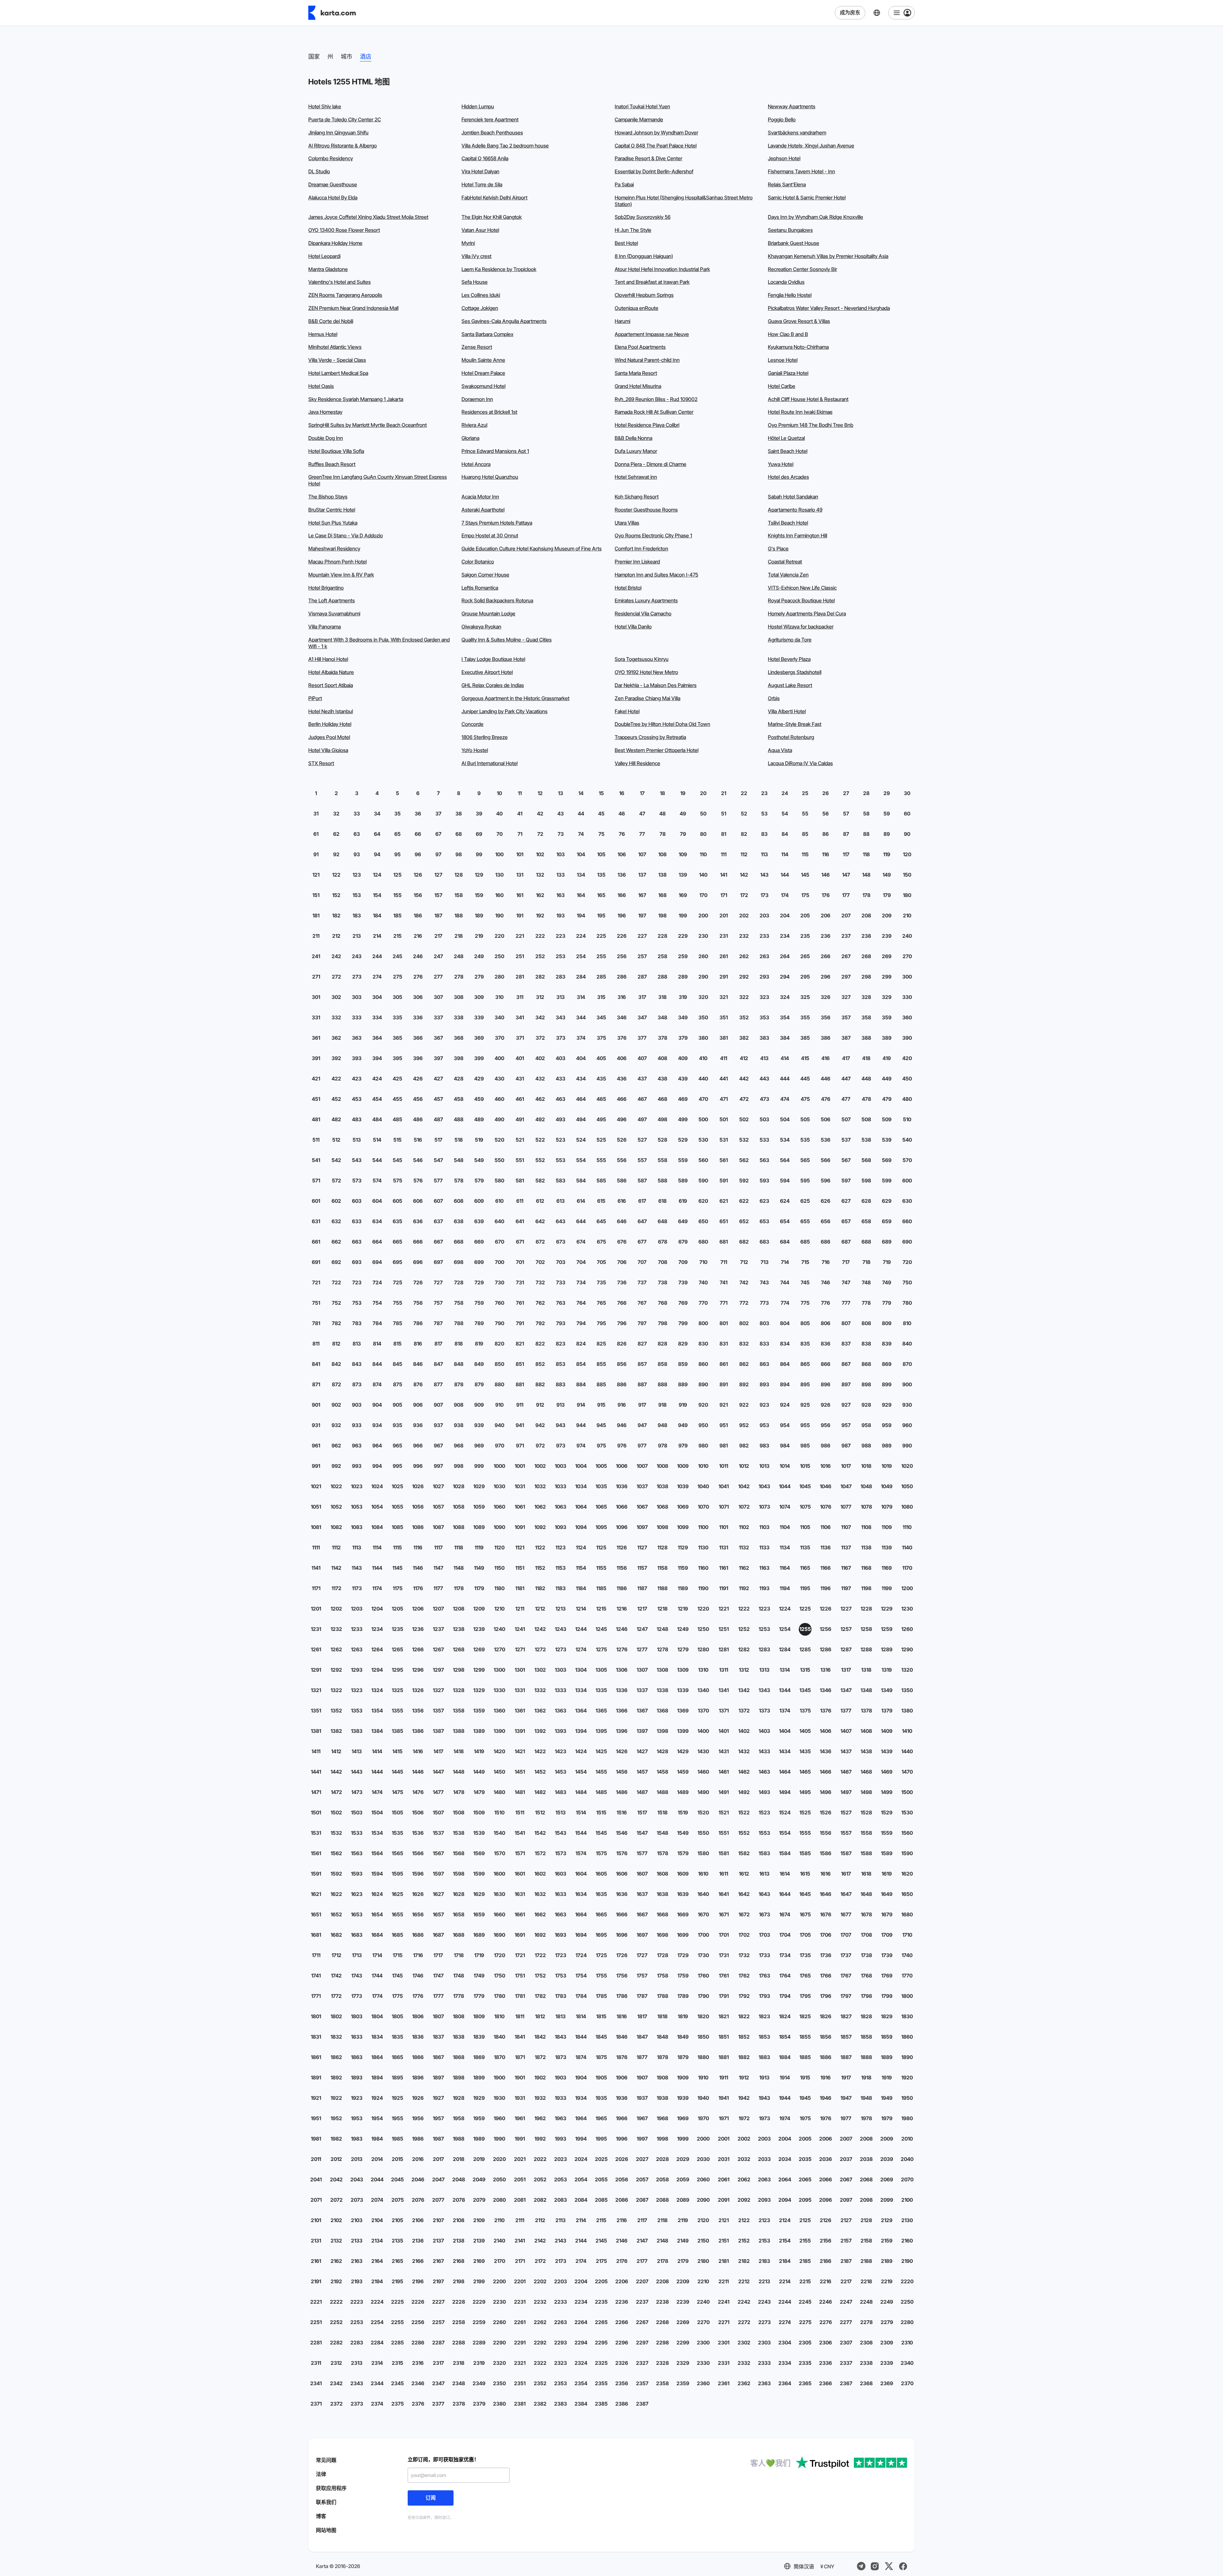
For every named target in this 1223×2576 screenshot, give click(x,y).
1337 (642, 1690)
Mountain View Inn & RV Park (341, 575)
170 (703, 895)
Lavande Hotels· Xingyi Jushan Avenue (811, 146)
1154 (581, 1568)
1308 (662, 1670)
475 (805, 1099)
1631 (520, 1894)
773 (764, 1303)
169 (683, 895)
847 (438, 1364)
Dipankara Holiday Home (335, 243)
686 (826, 1242)
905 (397, 1405)
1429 (683, 1751)
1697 (642, 1935)
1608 (662, 1874)
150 (907, 875)
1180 (499, 1588)
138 (662, 875)
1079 (887, 1507)
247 (438, 956)
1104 (785, 1527)
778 (866, 1303)
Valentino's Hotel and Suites (340, 282)
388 (866, 1038)
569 (887, 1160)
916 (622, 1405)
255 (601, 956)
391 (316, 1058)
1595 (397, 1874)
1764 (785, 1976)
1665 (601, 1914)
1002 (540, 1466)
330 (907, 997)
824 (581, 1344)
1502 (336, 1812)
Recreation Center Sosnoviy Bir (802, 269)
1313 (764, 1670)
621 (724, 1201)
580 (499, 1180)
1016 (826, 1466)
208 (866, 915)
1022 (336, 1486)
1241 (520, 1629)
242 (336, 956)
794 (581, 1323)
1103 (764, 1527)
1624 (377, 1894)
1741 (316, 1976)
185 (397, 915)
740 (703, 1282)
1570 (500, 1853)
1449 (479, 1772)
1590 (907, 1853)
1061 (520, 1507)
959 (887, 1425)
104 (581, 854)
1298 (459, 1670)
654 (785, 1221)
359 (887, 1017)
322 (744, 997)
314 (581, 997)
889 (683, 1384)
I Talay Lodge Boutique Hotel (493, 659)
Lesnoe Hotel (783, 360)
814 (377, 1344)
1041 (724, 1486)
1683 (357, 1935)
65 (397, 834)
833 (764, 1344)
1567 (438, 1853)
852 (540, 1364)
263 (764, 956)
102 (540, 854)
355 (805, 1017)
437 (642, 1079)
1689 (479, 1935)
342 (540, 1017)
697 (438, 1262)
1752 (540, 1976)
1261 (316, 1649)
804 (785, 1323)
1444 (377, 1772)
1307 (642, 1670)
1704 (785, 1935)
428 (459, 1079)
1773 (357, 1996)
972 (540, 1446)
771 (724, 1303)
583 (561, 1180)
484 (377, 1119)
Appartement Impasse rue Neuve (652, 334)
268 (866, 956)
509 (887, 1119)
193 (561, 915)
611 (520, 1201)
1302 (540, 1670)
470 (703, 1099)
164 (581, 895)
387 (846, 1038)
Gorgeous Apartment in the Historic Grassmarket (515, 698)
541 (316, 1160)
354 (785, 1017)
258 (662, 956)
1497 (846, 1792)
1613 (764, 1874)
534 (785, 1140)
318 (662, 997)
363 (357, 1038)
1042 (744, 1486)
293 (764, 977)
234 (785, 936)
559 (683, 1160)
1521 (724, 1812)
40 (499, 814)
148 (866, 875)
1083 (357, 1527)
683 (764, 1242)
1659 (479, 1914)
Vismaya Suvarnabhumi (334, 614)
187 (438, 915)
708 (663, 1262)
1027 (438, 1486)
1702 (744, 1935)
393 (357, 1058)
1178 (459, 1588)
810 (907, 1323)
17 (642, 793)
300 (907, 977)
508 (866, 1119)
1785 (601, 1996)
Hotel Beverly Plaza (789, 659)
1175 (398, 1588)
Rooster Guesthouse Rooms (646, 510)
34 (377, 814)
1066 (622, 1507)
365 (397, 1038)
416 (826, 1058)
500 (703, 1119)
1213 (561, 1609)
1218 (662, 1609)
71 (520, 834)
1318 (866, 1670)
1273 (561, 1649)
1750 (500, 1976)
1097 (642, 1527)
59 (887, 814)
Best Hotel (626, 243)
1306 (622, 1670)
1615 (805, 1874)
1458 (662, 1772)
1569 (479, 1853)
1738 (866, 1955)
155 (397, 895)
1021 (316, 1486)
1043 (764, 1486)
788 (459, 1323)
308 (459, 997)
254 (581, 956)
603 (357, 1201)
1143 (357, 1568)
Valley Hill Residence (637, 763)
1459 (683, 1772)
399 (479, 1058)
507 (846, 1119)
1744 (377, 1976)
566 (826, 1160)
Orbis (774, 698)
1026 (418, 1486)
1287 (846, 1649)
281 (520, 977)
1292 (336, 1670)
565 (805, 1160)
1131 (724, 1547)
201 (724, 915)
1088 (459, 1527)
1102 (744, 1527)
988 (866, 1446)
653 (764, 1221)
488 (459, 1119)
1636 (622, 1894)
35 (397, 814)
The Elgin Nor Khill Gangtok (492, 217)
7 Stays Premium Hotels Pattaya (497, 523)
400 (499, 1058)
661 (316, 1242)
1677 (846, 1914)
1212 (540, 1609)
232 (744, 936)
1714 (377, 1955)
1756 (622, 1976)
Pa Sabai (624, 184)
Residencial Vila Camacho (643, 614)
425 (397, 1079)
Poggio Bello (782, 119)
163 (561, 895)
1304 (581, 1670)
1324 (377, 1690)
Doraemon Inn (477, 399)
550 (499, 1160)
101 (520, 854)
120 (907, 854)
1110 (907, 1527)
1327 (438, 1690)
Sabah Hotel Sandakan (793, 497)
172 (744, 895)
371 (520, 1038)
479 (887, 1099)
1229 (887, 1609)
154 (377, 895)
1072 (744, 1507)
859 (683, 1364)
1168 (866, 1568)
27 (846, 793)
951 (724, 1425)
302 (336, 997)
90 (907, 834)
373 (561, 1038)
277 (438, 977)
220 (499, 936)
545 (397, 1160)
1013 (764, 1466)
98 (459, 854)
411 (724, 1058)
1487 (642, 1792)
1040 (703, 1486)
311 (520, 997)
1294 (377, 1670)
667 (438, 1242)
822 (540, 1344)
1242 (540, 1629)
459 (479, 1099)
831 (724, 1344)
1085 (397, 1527)
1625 (397, 1894)
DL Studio (319, 171)
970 (500, 1446)
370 (500, 1038)
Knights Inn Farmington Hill (797, 535)
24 (785, 793)
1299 (479, 1670)
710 (703, 1262)
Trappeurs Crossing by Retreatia (650, 737)
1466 (826, 1772)
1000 (499, 1466)
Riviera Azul (474, 425)
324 (785, 997)
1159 (683, 1568)
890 (703, 1384)
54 (785, 814)
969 (479, 1446)
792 (540, 1323)
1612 (744, 1874)
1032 (540, 1486)
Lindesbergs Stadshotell (795, 672)
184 (377, 915)
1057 (438, 1507)
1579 (683, 1853)
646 (622, 1221)
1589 (887, 1853)
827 (642, 1344)
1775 (397, 1996)
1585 (805, 1853)
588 (662, 1180)
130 (499, 875)
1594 (377, 1874)
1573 (561, 1853)
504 (785, 1119)
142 (744, 875)
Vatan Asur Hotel (480, 230)
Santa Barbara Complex (487, 334)
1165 (805, 1568)
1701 (724, 1935)
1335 (601, 1690)
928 (866, 1405)
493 (561, 1119)
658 (866, 1221)
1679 (887, 1914)
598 (866, 1180)
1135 (805, 1547)
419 (887, 1058)
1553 (764, 1833)
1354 (377, 1711)
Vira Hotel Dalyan (480, 171)
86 (826, 834)
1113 (357, 1547)
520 (499, 1140)
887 (642, 1384)
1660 (499, 1914)
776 (826, 1303)
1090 (499, 1527)
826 (622, 1344)
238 (866, 936)
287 (642, 977)
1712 (336, 1955)
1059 (479, 1507)
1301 (520, 1670)
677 (642, 1242)
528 (662, 1140)
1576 (622, 1853)
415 (805, 1058)
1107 (846, 1527)
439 (683, 1079)
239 (887, 936)
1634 (581, 1894)
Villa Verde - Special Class (337, 360)
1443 (357, 1772)
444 (785, 1079)
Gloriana (470, 438)
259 (683, 956)
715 (805, 1262)
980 (703, 1446)
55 (805, 814)
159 (479, 895)
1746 (418, 1976)
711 (724, 1262)
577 (438, 1180)
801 (724, 1323)
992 (336, 1466)
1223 (764, 1609)
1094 (581, 1527)
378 (663, 1038)
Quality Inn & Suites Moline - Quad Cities (507, 640)
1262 (336, 1649)
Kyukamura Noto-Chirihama (798, 347)
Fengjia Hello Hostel (790, 295)
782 (336, 1323)
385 (805, 1038)
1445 (397, 1772)
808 (866, 1323)
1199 (887, 1588)
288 (662, 977)
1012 (744, 1466)
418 (866, 1058)
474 (785, 1099)
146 (826, 875)
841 (316, 1364)
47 (642, 814)
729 (479, 1282)
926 (826, 1405)
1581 (724, 1853)
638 (459, 1221)
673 (561, 1242)
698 (459, 1262)
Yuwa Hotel (781, 464)
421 (316, 1079)
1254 (785, 1629)
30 (907, 793)
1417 (438, 1751)
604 (377, 1201)
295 (805, 977)
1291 (316, 1670)
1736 (826, 1955)
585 (601, 1180)
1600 (499, 1874)
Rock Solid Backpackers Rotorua (497, 600)
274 (377, 977)
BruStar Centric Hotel (332, 510)
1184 (581, 1588)
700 (500, 1262)
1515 (601, 1812)
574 (377, 1180)
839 (887, 1344)
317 (642, 997)
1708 (866, 1935)
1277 (642, 1649)
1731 (724, 1955)
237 (846, 936)
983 (764, 1446)
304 (377, 997)
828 (662, 1344)
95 (397, 854)
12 (540, 793)
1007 (642, 1466)
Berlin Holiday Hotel (330, 724)
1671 (724, 1914)
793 (561, 1323)
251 (520, 956)
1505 (397, 1812)
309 (479, 997)
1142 (336, 1568)
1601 (520, 1874)
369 (479, 1038)
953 (764, 1425)
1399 (683, 1731)
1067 (642, 1507)
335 (397, 1017)
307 (438, 997)
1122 (540, 1547)
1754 (581, 1976)
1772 (336, 1996)
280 (499, 977)
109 (683, 854)
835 (805, 1344)
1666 (622, 1914)
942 (540, 1425)
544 (377, 1160)
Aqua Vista (780, 750)
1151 (520, 1568)
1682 (336, 1935)
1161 (724, 1568)
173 (765, 895)
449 (887, 1079)
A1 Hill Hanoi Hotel (328, 659)
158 (459, 895)
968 (459, 1446)
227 (642, 936)
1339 (683, 1690)
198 (662, 915)
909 (479, 1405)
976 (622, 1446)
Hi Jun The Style (633, 230)
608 (459, 1201)
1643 (764, 1894)
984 (785, 1446)
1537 (438, 1833)
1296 (418, 1670)
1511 (520, 1812)
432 (540, 1079)
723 (357, 1282)
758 (459, 1303)
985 (805, 1446)
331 (316, 1017)
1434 (785, 1751)
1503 (357, 1812)
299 (887, 977)
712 (744, 1262)
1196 (826, 1588)
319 (683, 997)
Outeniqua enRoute (637, 308)
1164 (785, 1568)
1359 (479, 1711)
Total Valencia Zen (788, 575)
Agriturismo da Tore (790, 640)
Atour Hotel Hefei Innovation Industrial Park (662, 269)
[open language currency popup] (877, 13)
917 (642, 1405)
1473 (357, 1792)
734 (581, 1282)
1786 (622, 1996)
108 (662, 854)
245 (397, 956)
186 (418, 915)
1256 (826, 1629)
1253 (764, 1629)
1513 (561, 1812)
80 (703, 834)
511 (316, 1140)
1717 (438, 1955)
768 (663, 1303)
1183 (561, 1588)
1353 (357, 1711)
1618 (866, 1874)
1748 (459, 1976)
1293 (357, 1670)
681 (724, 1242)
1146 (418, 1568)
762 (540, 1303)
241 (316, 956)
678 (663, 1242)
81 (724, 834)
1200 (907, 1588)
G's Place (778, 549)
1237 (438, 1629)
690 (907, 1242)
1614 (785, 1874)
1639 (683, 1894)
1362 (540, 1711)
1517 (642, 1812)
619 (683, 1201)
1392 (540, 1731)
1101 (724, 1527)
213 (357, 936)
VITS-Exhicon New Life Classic (802, 588)
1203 (357, 1609)
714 (785, 1262)
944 (581, 1425)
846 (418, 1364)
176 (826, 895)
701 (520, 1262)
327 (846, 997)
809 (887, 1323)
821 (520, 1344)
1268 (459, 1649)
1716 (418, 1955)
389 (887, 1038)
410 (703, 1058)
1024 (377, 1486)
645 (601, 1221)
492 (540, 1119)
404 (581, 1058)
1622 (336, 1894)
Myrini (468, 243)
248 (459, 956)
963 (357, 1446)
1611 (724, 1874)
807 (846, 1323)
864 (785, 1364)
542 (336, 1160)
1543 (561, 1833)
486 (418, 1119)
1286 (826, 1649)
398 (459, 1058)
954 (785, 1425)
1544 (581, 1833)
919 (683, 1405)
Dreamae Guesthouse (333, 184)
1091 (520, 1527)
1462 (744, 1772)
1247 (642, 1629)
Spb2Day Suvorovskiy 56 (643, 217)
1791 (724, 1996)
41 (520, 814)
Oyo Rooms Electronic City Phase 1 (653, 535)
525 (601, 1140)
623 (764, 1201)
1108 (866, 1527)
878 (459, 1384)
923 (764, 1405)
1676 (826, 1914)
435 (601, 1079)
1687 (438, 1935)
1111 (316, 1547)
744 (785, 1282)
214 (377, 936)
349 (683, 1017)
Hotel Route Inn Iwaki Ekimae (800, 412)
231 (724, 936)
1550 (703, 1833)
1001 (520, 1466)
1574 (581, 1853)
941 (520, 1425)
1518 (662, 1812)
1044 (785, 1486)
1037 (642, 1486)
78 (663, 834)
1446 (418, 1772)
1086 (418, 1527)
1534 (377, 1833)
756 (418, 1303)
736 (622, 1282)
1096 (622, 1527)
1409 (887, 1731)
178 (866, 895)
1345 (805, 1690)
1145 (397, 1568)
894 (785, 1384)
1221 (724, 1609)
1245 (601, 1629)
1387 (438, 1731)
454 (377, 1099)
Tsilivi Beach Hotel (788, 523)
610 (499, 1201)
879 (479, 1384)
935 (397, 1425)
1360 (499, 1711)
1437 (846, 1751)
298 (866, 977)
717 (846, 1262)
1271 (520, 1649)
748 (866, 1282)
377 (642, 1038)
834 (785, 1344)
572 (336, 1180)
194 (581, 915)
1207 (438, 1609)
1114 (377, 1547)
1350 (907, 1690)
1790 (703, 1996)
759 (479, 1303)
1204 (377, 1609)
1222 (744, 1609)
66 (418, 834)
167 (642, 895)
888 (662, 1384)
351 (724, 1017)
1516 (622, 1812)
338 (459, 1017)
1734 (785, 1955)
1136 (826, 1547)
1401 (724, 1731)
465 (601, 1099)
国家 (314, 57)
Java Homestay (325, 412)
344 (581, 1017)
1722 (540, 1955)
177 (846, 895)
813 (357, 1344)
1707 (846, 1935)
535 (805, 1140)
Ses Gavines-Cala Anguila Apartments (504, 321)
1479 (479, 1792)
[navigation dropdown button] (901, 13)
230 (703, 936)
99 (479, 854)
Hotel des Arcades (788, 477)
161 (520, 895)
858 (662, 1364)
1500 (907, 1792)
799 (683, 1323)
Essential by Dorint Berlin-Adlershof (654, 171)
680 (703, 1242)
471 (724, 1099)
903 (357, 1405)
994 (377, 1466)
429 (479, 1079)
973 (561, 1446)
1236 (418, 1629)
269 (887, 956)
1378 (866, 1711)
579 (479, 1180)
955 (805, 1425)
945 (601, 1425)
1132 (744, 1547)
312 (540, 997)
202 (744, 915)
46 (622, 814)
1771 (316, 1996)
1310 (703, 1670)
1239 (479, 1629)
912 (540, 1405)
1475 (398, 1792)
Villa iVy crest (476, 256)
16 (622, 793)
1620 (907, 1874)
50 (703, 814)
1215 (601, 1609)
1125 (601, 1547)
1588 (866, 1853)
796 (622, 1323)
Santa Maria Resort (636, 373)
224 (581, 936)
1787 (642, 1996)
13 (561, 793)
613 (561, 1201)
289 (683, 977)
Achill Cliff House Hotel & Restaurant (808, 399)
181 (316, 915)
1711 (316, 1955)
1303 (561, 1670)
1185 (601, 1588)
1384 (377, 1731)
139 (683, 875)
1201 (316, 1609)
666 (418, 1242)
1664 (581, 1914)
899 (887, 1384)
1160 (703, 1568)
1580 (703, 1853)
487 (438, 1119)
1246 (622, 1629)
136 (622, 875)
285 (601, 977)
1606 (622, 1874)
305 (397, 997)
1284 (785, 1649)
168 (662, 895)
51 (724, 814)
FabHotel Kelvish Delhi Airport (494, 197)
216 (418, 936)
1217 (642, 1609)
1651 (316, 1914)
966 (418, 1446)
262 (744, 956)
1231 (316, 1629)
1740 (907, 1955)
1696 (622, 1935)
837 (846, 1344)
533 (764, 1140)
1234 (377, 1629)
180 (907, 895)
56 (826, 814)
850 (499, 1364)
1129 (683, 1547)
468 (662, 1099)
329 (887, 997)
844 (377, 1364)
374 (581, 1038)
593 (764, 1180)
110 (703, 854)
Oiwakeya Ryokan (481, 627)
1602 (540, 1874)
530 (703, 1140)
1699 (683, 1935)
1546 (622, 1833)
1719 (479, 1955)
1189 (683, 1588)
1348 (866, 1690)
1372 (744, 1711)
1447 (438, 1772)
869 (887, 1364)
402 (540, 1058)
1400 (703, 1731)
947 (642, 1425)
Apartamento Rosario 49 (795, 510)
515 (397, 1140)
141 (724, 875)
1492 (744, 1792)
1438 (866, 1751)
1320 (907, 1670)
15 (601, 793)
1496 (826, 1792)
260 (703, 956)
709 (683, 1262)
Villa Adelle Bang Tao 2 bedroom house (505, 146)
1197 (846, 1588)
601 (316, 1201)
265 (805, 956)
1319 (887, 1670)
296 (826, 977)
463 (561, 1099)
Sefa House (475, 282)
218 (459, 936)
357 (846, 1017)
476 (826, 1099)
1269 (479, 1649)
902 (336, 1405)
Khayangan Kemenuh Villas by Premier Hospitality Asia (828, 256)
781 (316, 1323)
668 (459, 1242)
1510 (499, 1812)
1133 (764, 1547)
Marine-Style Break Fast (795, 724)
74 (581, 834)
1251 (724, 1629)
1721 (520, 1955)
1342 (744, 1690)
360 (907, 1017)
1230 (907, 1609)
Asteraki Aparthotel (483, 510)
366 (418, 1038)
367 (438, 1038)
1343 (764, 1690)
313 (561, 997)
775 (805, 1303)
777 (846, 1303)
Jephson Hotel (784, 158)
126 (418, 875)
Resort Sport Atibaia (331, 685)
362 (336, 1038)
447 (846, 1079)
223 (561, 936)
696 (418, 1262)
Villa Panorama (325, 627)
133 (561, 875)
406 (622, 1058)
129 (479, 875)
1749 (479, 1976)
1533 (357, 1833)
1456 (622, 1772)
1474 (377, 1792)
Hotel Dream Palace (483, 373)
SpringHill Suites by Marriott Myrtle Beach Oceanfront (368, 425)
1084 (377, 1527)
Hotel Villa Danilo (633, 627)
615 (601, 1201)
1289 (887, 1649)
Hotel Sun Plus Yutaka (333, 523)
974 (581, 1446)
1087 (438, 1527)
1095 (601, 1527)
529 (683, 1140)
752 (336, 1303)
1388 (459, 1731)
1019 (887, 1466)
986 (826, 1446)
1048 (866, 1486)
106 (622, 854)
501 (724, 1119)
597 (846, 1180)
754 (377, 1303)
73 (561, 834)
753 (357, 1303)
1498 (866, 1792)
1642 (744, 1894)
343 (561, 1017)
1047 (846, 1486)
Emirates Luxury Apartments (646, 600)
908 (459, 1405)
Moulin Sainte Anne (483, 360)
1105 (805, 1527)
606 (418, 1201)
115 (805, 854)
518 (459, 1140)
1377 (846, 1711)
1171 (316, 1588)
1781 (520, 1996)
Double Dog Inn (326, 438)
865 (805, 1364)
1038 (662, 1486)
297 (846, 977)
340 (499, 1017)
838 (866, 1344)
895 (805, 1384)
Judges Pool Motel (329, 737)
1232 (336, 1629)
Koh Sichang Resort (637, 497)
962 (336, 1446)
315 (601, 997)
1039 (683, 1486)
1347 (846, 1690)
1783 (561, 1996)
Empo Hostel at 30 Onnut (490, 535)
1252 (744, 1629)
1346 (826, 1690)
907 (438, 1405)
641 (520, 1221)
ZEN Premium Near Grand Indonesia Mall (353, 308)
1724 (581, 1955)
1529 (887, 1812)
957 (846, 1425)
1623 (357, 1894)
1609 (683, 1874)
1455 (601, 1772)
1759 (683, 1976)
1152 (540, 1568)
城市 (347, 57)
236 (826, 936)
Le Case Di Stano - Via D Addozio (346, 535)
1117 (438, 1547)
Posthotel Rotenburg (791, 737)
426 (418, 1079)
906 (418, 1405)
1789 (683, 1996)
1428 (662, 1751)
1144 (377, 1568)
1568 (459, 1853)
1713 (357, 1955)
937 (438, 1425)
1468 (866, 1772)
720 (907, 1262)
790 (500, 1323)
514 (377, 1140)
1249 (683, 1629)
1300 (499, 1670)
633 (357, 1221)
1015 (805, 1466)
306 (418, 997)
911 (520, 1405)
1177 (438, 1588)
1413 (357, 1751)
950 (703, 1425)
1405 (805, 1731)
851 (520, 1364)
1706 (826, 1935)
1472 (336, 1792)
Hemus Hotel (323, 334)
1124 (581, 1547)
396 (418, 1058)
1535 (397, 1833)
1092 (540, 1527)
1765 (805, 1976)
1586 (826, 1853)
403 (561, 1058)
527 (642, 1140)
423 (357, 1079)
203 (764, 915)
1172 (336, 1588)
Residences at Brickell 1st (489, 412)
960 (907, 1425)
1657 (438, 1914)
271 (316, 977)
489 (479, 1119)
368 (459, 1038)
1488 (662, 1792)
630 (907, 1201)
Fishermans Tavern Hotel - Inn (801, 171)
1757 (642, 1976)
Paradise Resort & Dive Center (648, 158)
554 (581, 1160)
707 (642, 1262)
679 (683, 1242)
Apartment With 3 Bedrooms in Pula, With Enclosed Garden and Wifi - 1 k (379, 643)
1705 (805, 1935)
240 (907, 936)
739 (683, 1282)
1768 (866, 1976)
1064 (581, 1507)
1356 (418, 1711)
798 (663, 1323)
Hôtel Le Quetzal (786, 438)
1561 (316, 1853)
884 (581, 1384)
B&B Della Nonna (633, 438)
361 (316, 1038)
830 (703, 1344)
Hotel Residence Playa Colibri (647, 425)
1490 (703, 1792)
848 (459, 1364)
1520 (703, 1812)
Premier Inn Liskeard (637, 562)
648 (662, 1221)
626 (826, 1201)
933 (357, 1425)
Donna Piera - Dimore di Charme (651, 464)
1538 (459, 1833)
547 (438, 1160)
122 (336, 875)
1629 (479, 1894)
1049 (887, 1486)
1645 (805, 1894)
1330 (499, 1690)
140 (703, 875)
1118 (459, 1547)
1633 (561, 1894)
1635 (601, 1894)
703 (561, 1262)
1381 (316, 1731)
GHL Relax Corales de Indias (493, 685)
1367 (642, 1711)
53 (764, 814)
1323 (357, 1690)
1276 (622, 1649)
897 (846, 1384)
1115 (397, 1547)
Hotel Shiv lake (325, 106)
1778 (459, 1996)
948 (662, 1425)
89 (887, 834)
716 (826, 1262)
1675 (805, 1914)
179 (887, 895)
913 (561, 1405)
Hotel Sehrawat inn (636, 477)
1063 (561, 1507)
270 (907, 956)
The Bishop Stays (328, 497)
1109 (887, 1527)
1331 (520, 1690)
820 (499, 1344)
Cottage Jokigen (480, 308)
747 (846, 1282)
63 (357, 834)
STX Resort (321, 763)
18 (662, 793)
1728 (663, 1955)
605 (397, 1201)
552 (540, 1160)
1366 (622, 1711)
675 (601, 1242)
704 (581, 1262)
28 (866, 793)
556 (622, 1160)
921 (724, 1405)
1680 (907, 1914)
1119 (479, 1547)
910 (499, 1405)
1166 (826, 1568)
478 (866, 1099)
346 (622, 1017)
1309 (683, 1670)
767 (642, 1303)
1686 (418, 1935)
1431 (724, 1751)
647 (642, 1221)
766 (622, 1303)
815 (397, 1344)
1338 (662, 1690)
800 (703, 1323)
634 (377, 1221)
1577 (642, 1853)
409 (683, 1058)
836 (826, 1344)
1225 (805, 1609)
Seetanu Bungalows (790, 230)
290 (703, 977)
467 (642, 1099)
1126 (622, 1547)
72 (540, 834)
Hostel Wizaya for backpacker (801, 627)
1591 (316, 1874)
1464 (785, 1772)
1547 (642, 1833)
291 (724, 977)
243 (357, 956)
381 (724, 1038)
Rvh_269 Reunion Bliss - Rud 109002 (656, 399)
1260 (907, 1629)
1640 (703, 1894)
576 (418, 1180)
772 (744, 1303)
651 (724, 1221)
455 (397, 1099)
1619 (887, 1874)
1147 (438, 1568)
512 (336, 1140)
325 (805, 997)
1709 (887, 1935)
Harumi (622, 321)
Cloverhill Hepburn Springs (644, 295)
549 (479, 1160)
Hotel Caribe (782, 386)
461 (520, 1099)
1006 (622, 1466)
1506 (418, 1812)
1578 (663, 1853)
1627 (438, 1894)
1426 (622, 1751)
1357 (438, 1711)
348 (662, 1017)
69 (479, 834)
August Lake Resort (790, 685)
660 (907, 1221)
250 (499, 956)
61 (316, 834)
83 (764, 834)
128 (459, 875)
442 (744, 1079)
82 (744, 834)
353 (764, 1017)
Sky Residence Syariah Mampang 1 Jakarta (356, 399)
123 (357, 875)
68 (459, 834)
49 (683, 814)
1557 (846, 1833)
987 (846, 1446)
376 (622, 1038)
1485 (601, 1792)
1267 (438, 1649)
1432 (744, 1751)
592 (744, 1180)
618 (662, 1201)
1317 (846, 1670)
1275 (601, 1649)
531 (724, 1140)
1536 (418, 1833)
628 (866, 1201)
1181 (520, 1588)
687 (846, 1242)
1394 (581, 1731)
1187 (642, 1588)
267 (846, 956)
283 (561, 977)
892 (744, 1384)
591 (724, 1180)
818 (459, 1344)
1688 (459, 1935)
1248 (662, 1629)
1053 (357, 1507)
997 (438, 1466)
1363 (561, 1711)
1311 (724, 1670)
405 (601, 1058)
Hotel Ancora (476, 464)
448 (866, 1079)
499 (683, 1119)
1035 (601, 1486)
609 (479, 1201)
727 (438, 1282)
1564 (377, 1853)
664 (377, 1242)
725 (398, 1282)
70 (500, 834)
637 (438, 1221)
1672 (744, 1914)
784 (377, 1323)
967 (438, 1446)
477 (846, 1099)
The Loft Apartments (332, 600)
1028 (459, 1486)
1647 (846, 1894)
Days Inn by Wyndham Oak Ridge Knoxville (815, 217)
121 (316, 875)
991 (316, 1466)
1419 (479, 1751)
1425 (601, 1751)
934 (377, 1425)
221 (520, 936)
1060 (499, 1507)
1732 (744, 1955)
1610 (703, 1874)
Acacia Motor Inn (480, 497)
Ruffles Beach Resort (332, 464)
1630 (499, 1894)
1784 (581, 1996)
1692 (540, 1935)
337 (438, 1017)
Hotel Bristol (628, 588)
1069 (683, 1507)
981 (724, 1446)
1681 (316, 1935)
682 (744, 1242)
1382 (336, 1731)
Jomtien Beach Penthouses (492, 133)
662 (336, 1242)
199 (683, 915)
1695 (601, 1935)
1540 (499, 1833)
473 (765, 1099)
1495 (805, 1792)
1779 (479, 1996)
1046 (826, 1486)
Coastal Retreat (785, 562)
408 (662, 1058)
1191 (724, 1588)
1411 (316, 1751)
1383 (357, 1731)
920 (703, 1405)
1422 (540, 1751)
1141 (316, 1568)
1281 (724, 1649)
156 (418, 895)
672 (540, 1242)
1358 (459, 1711)
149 (887, 875)
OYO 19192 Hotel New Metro (646, 672)
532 (744, 1140)
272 (336, 977)
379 (683, 1038)
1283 (764, 1649)
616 (622, 1201)
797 (642, 1323)
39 (479, 814)
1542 (540, 1833)
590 (703, 1180)
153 (357, 895)
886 (622, 1384)
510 (907, 1119)
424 (377, 1079)
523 (561, 1140)
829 (683, 1344)
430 (499, 1079)
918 (662, 1405)
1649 (887, 1894)
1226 (826, 1609)
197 (642, 915)
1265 (397, 1649)
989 (887, 1446)
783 (357, 1323)
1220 (703, 1609)
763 (561, 1303)
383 (764, 1038)
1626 (418, 1894)
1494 (785, 1792)
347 (642, 1017)
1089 (479, 1527)
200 (703, 915)
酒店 (366, 57)
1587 (846, 1853)
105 (601, 854)
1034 (581, 1486)
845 (397, 1364)
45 (601, 814)
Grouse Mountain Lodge (488, 614)
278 (459, 977)
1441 (316, 1772)
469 (683, 1099)
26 (826, 793)
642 (540, 1221)
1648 (866, 1894)
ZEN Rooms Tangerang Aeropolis (345, 295)
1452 (540, 1772)
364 (377, 1038)
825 (601, 1344)
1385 (397, 1731)
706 (622, 1262)
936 (418, 1425)
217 (438, 936)
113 (764, 854)
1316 (826, 1670)
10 (499, 793)
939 (479, 1425)
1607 (642, 1874)
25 (805, 793)
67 (438, 834)
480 (907, 1099)
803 (764, 1323)
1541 (520, 1833)
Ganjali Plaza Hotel (788, 373)
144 (785, 875)
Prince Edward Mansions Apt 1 (495, 451)
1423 (561, 1751)
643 (561, 1221)
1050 (907, 1486)
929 (887, 1405)
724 (377, 1282)
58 (866, 814)
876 (418, 1384)
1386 (418, 1731)
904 (377, 1405)
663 (357, 1242)
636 (418, 1221)
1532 (336, 1833)
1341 (724, 1690)
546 (418, 1160)
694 (377, 1262)
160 (499, 895)
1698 (662, 1935)
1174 (377, 1588)
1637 (642, 1894)
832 (744, 1344)
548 (459, 1160)
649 (683, 1221)
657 (846, 1221)
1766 (826, 1976)
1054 (377, 1507)
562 (744, 1160)
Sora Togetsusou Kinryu (642, 659)
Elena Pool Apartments (640, 347)
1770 (907, 1976)
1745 (397, 1976)
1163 (764, 1568)
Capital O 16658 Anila (485, 158)
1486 (622, 1792)
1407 (846, 1731)
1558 (866, 1833)
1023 (357, 1486)
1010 (703, 1466)
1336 (622, 1690)
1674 (785, 1914)
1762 (744, 1976)
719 (887, 1262)
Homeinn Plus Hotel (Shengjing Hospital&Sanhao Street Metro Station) (684, 201)
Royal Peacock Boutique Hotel (801, 600)
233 (764, 936)
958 (866, 1425)
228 (662, 936)
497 (642, 1119)
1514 (581, 1812)
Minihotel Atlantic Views (335, 347)
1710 (907, 1935)
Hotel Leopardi (324, 256)
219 (479, 936)
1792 (744, 1996)
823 (561, 1344)
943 (561, 1425)
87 (846, 834)
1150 (499, 1568)
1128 (662, 1547)
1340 (703, 1690)
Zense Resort (477, 347)
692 (336, 1262)
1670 (703, 1914)
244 (377, 956)
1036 (622, 1486)
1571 (520, 1853)
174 (785, 895)
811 (316, 1344)
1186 (622, 1588)
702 (540, 1262)
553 (561, 1160)
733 (561, 1282)
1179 (479, 1588)
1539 (479, 1833)
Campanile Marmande (639, 119)
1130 (703, 1547)
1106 (826, 1527)
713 (765, 1262)
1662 (540, 1914)
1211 (520, 1609)
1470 (907, 1772)
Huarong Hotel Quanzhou (490, 477)
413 (764, 1058)
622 (744, 1201)
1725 (601, 1955)
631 (316, 1221)
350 (703, 1017)
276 (418, 977)
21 (724, 793)
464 (581, 1099)
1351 (316, 1711)
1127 (642, 1547)
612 (540, 1201)
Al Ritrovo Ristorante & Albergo (343, 146)
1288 (866, 1649)
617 (642, 1201)
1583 (764, 1853)
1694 (581, 1935)
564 (785, 1160)
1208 (459, 1609)
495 (601, 1119)
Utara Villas (627, 523)
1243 (561, 1629)
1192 (744, 1588)
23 (764, 793)
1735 (805, 1955)
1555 (805, 1833)
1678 (866, 1914)
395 (397, 1058)
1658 (459, 1914)
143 (764, 875)
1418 (459, 1751)
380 (703, 1038)
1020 (907, 1466)
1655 (397, 1914)
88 (866, 834)
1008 (662, 1466)
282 (540, 977)
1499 (887, 1792)
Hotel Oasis (321, 386)
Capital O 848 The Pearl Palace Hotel (656, 146)
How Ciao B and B (788, 334)
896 (826, 1384)
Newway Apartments (792, 106)
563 (764, 1160)
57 (846, 814)
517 (438, 1140)
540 (907, 1140)
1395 (601, 1731)
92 (336, 854)
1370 (703, 1711)
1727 (642, 1955)
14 (581, 793)
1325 (397, 1690)
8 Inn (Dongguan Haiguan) (644, 256)
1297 (438, 1670)
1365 (601, 1711)
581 (520, 1180)
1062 (540, 1507)
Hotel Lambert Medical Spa (338, 373)
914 (581, 1405)
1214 (581, 1609)
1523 (764, 1812)
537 (846, 1140)
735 (601, 1282)
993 (357, 1466)
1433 (764, 1751)
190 (499, 915)
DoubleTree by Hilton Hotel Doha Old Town (662, 724)
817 (438, 1344)
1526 (826, 1812)
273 (357, 977)
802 (744, 1323)
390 (907, 1038)
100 (499, 854)
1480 (499, 1792)
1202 (336, 1609)
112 (744, 854)
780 (907, 1303)
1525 (805, 1812)
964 (377, 1446)
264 (785, 956)
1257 (846, 1629)
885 (601, 1384)
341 (520, 1017)
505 (805, 1119)
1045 (805, 1486)
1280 (703, 1649)
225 (601, 936)
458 (459, 1099)
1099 (683, 1527)
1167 (846, 1568)
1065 (601, 1507)
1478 (459, 1792)
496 (622, 1119)
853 (561, 1364)
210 (907, 915)
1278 (663, 1649)
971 (520, 1446)
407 (642, 1058)
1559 (887, 1833)
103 (561, 854)
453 (357, 1099)
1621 (316, 1894)
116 (826, 854)
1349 (887, 1690)
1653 (357, 1914)
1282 (744, 1649)
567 (846, 1160)
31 (316, 814)
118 (866, 854)
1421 (520, 1751)
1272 (540, 1649)
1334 (581, 1690)
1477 (438, 1792)
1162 (744, 1568)
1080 (907, 1507)
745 (805, 1282)
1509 (479, 1812)
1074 (785, 1507)
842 (336, 1364)
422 (336, 1079)
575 (398, 1180)
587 (642, 1180)
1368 (662, 1711)
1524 (785, 1812)
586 (622, 1180)
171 (724, 895)
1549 (683, 1833)
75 (601, 834)
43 (561, 814)
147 (846, 875)
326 (826, 997)
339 (479, 1017)
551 (520, 1160)
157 (438, 895)
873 (357, 1384)
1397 (642, 1731)
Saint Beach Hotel (788, 451)
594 (785, 1180)
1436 (826, 1751)
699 (479, 1262)
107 (642, 854)
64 (377, 834)
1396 (622, 1731)
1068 (662, 1507)
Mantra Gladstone (328, 269)
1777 (438, 1996)
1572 (540, 1853)
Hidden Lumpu (478, 106)
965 (397, 1446)
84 (785, 834)
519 (479, 1140)
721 (316, 1282)
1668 (662, 1914)
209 (887, 915)
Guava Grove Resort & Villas (799, 321)
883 (561, 1384)
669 (479, 1242)
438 (662, 1079)
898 (866, 1384)
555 (601, 1160)
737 (642, 1282)
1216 (622, 1609)
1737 (846, 1955)
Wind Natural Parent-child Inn (647, 360)
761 (520, 1303)
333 (357, 1017)
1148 (459, 1568)
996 (418, 1466)
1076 (826, 1507)
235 (805, 936)
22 (744, 793)
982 (744, 1446)
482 (336, 1119)
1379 (887, 1711)
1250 (703, 1629)
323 (764, 997)
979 (683, 1446)
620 (703, 1201)
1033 (561, 1486)
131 (520, 875)
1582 (744, 1853)
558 (662, 1160)
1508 (459, 1812)
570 (907, 1160)
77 (642, 834)
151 (316, 895)
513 (357, 1140)
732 (540, 1282)
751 (316, 1303)
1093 (561, 1527)
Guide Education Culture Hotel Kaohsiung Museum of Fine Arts (532, 549)
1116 (418, 1547)
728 (459, 1282)
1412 (336, 1751)
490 (499, 1119)
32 (336, 814)
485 (397, 1119)
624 (785, 1201)
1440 (907, 1751)
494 (581, 1119)
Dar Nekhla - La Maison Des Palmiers (656, 685)
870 (907, 1364)
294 (785, 977)
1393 (561, 1731)
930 (907, 1405)
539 (887, 1140)
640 (499, 1221)
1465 (805, 1772)
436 (622, 1079)
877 (438, 1384)
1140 (907, 1547)
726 (418, 1282)
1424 (581, 1751)
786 (418, 1323)
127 (438, 875)
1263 (357, 1649)
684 (785, 1242)
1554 (785, 1833)
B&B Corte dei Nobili (331, 321)
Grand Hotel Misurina (638, 386)
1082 (336, 1527)
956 (826, 1425)
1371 (724, 1711)
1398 (662, 1731)
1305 (601, 1670)
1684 (377, 1935)
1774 (377, 1996)
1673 (765, 1914)
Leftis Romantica (480, 588)
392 (336, 1058)
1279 (683, 1649)
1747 (438, 1976)
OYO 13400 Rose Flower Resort (344, 230)
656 (826, 1221)
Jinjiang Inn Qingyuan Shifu (338, 133)
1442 (336, 1772)
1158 (662, 1568)
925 (805, 1405)
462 (540, 1099)
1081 (316, 1527)
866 (826, 1364)
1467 (846, 1772)
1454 (581, 1772)
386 (826, 1038)
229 (683, 936)
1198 (866, 1588)
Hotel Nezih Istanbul (331, 711)
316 (622, 997)
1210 (499, 1609)
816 (418, 1344)
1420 (499, 1751)
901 (316, 1405)
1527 (846, 1812)
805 (805, 1323)
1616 (826, 1874)
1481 (520, 1792)
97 (438, 854)
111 (724, 854)
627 (846, 1201)
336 (418, 1017)
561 (724, 1160)
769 (683, 1303)
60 (907, 814)
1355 (397, 1711)
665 (397, 1242)
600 (907, 1180)
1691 (520, 1935)
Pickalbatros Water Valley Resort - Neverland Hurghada (829, 308)
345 (601, 1017)
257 (642, 956)
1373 (765, 1711)
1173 (357, 1588)
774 (785, 1303)
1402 (744, 1731)
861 (724, 1364)
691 (316, 1262)
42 (540, 814)
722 (336, 1282)
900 (907, 1384)
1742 (336, 1976)
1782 (540, 1996)
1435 (805, 1751)
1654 (377, 1914)
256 (622, 956)
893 (764, 1384)
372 (540, 1038)
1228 (866, 1609)
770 (703, 1303)
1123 (561, 1547)
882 (540, 1384)
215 (397, 936)
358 (866, 1017)
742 (744, 1282)
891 (724, 1384)
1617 (846, 1874)
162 (540, 895)
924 (785, 1405)
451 (316, 1099)
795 (601, 1323)
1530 (907, 1812)
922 (744, 1405)
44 (581, 814)
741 (724, 1282)
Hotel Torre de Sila (482, 184)
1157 (642, 1568)
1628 (459, 1894)
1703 (765, 1935)
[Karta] (332, 13)
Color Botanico (478, 562)
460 (499, 1099)
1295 (397, 1670)
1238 (459, 1629)
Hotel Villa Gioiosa (328, 750)
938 (459, 1425)
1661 (520, 1914)
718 (866, 1262)
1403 (764, 1731)
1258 (866, 1629)
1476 (418, 1792)
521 (520, 1140)
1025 (397, 1486)
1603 (561, 1874)
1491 (724, 1792)
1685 (397, 1935)
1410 (907, 1731)
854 (581, 1364)
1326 (418, 1690)
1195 (805, 1588)
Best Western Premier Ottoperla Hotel (657, 750)
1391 (520, 1731)
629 (887, 1201)
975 (601, 1446)
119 (887, 854)
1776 (418, 1996)
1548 (662, 1833)
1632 (540, 1894)
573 (357, 1180)
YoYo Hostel (475, 750)
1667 (642, 1914)
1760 (703, 1976)
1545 (601, 1833)
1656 (418, 1914)
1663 (561, 1914)
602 (336, 1201)
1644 (785, 1894)
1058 (459, 1507)
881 (520, 1384)
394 (377, 1058)
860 (703, 1364)
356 (826, 1017)
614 (581, 1201)
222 (540, 936)
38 (459, 814)
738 (663, 1282)
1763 (765, 1976)
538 (866, 1140)
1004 (581, 1466)
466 (622, 1099)
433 (561, 1079)
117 (846, 854)
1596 (418, 1874)
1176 (418, 1588)
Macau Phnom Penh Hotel (337, 562)
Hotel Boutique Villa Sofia (336, 451)
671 (520, 1242)
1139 (887, 1547)
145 (805, 875)
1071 (724, 1507)
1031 (520, 1486)
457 (438, 1099)
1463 (764, 1772)
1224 (785, 1609)
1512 (540, 1812)
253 (561, 956)
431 (520, 1079)
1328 (459, 1690)
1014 (785, 1466)
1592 (336, 1874)
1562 (336, 1853)
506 (826, 1119)
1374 (785, 1711)
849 (479, 1364)
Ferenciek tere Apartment (490, 119)
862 (744, 1364)
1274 (581, 1649)
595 (805, 1180)
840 (907, 1344)
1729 (683, 1955)
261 (724, 956)
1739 (887, 1955)
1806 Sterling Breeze (485, 737)
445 (805, 1079)
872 (336, 1384)
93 (357, 854)
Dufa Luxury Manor (636, 451)
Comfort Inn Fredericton (641, 549)
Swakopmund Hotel (483, 386)
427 (438, 1079)
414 (785, 1058)
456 (418, 1099)
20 (703, 793)
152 (336, 895)
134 (581, 875)
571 (316, 1180)
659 (887, 1221)
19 (683, 793)
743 (764, 1282)
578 (459, 1180)
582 (540, 1180)
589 (683, 1180)
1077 (846, 1507)
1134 (785, 1547)
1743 (357, 1976)
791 (520, 1323)
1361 (520, 1711)
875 (398, 1384)
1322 (336, 1690)
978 (663, 1446)
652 (744, 1221)
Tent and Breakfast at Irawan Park (652, 282)
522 (540, 1140)
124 (377, 875)
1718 (459, 1955)
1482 (540, 1792)
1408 (866, 1731)
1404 (785, 1731)
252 (540, 956)
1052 (336, 1507)
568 (866, 1160)
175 (805, 895)
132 (540, 875)
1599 (479, 1874)
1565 (397, 1853)
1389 (479, 1731)
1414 (377, 1751)
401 (520, 1058)
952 (744, 1425)
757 (438, 1303)
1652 (336, 1914)
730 (500, 1282)
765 (601, 1303)
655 (805, 1221)
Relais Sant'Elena (787, 184)
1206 (418, 1609)
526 (622, 1140)
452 (336, 1099)
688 (866, 1242)
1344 (785, 1690)
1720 (500, 1955)
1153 (561, 1568)
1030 (499, 1486)
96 (418, 854)
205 (805, 915)
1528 (866, 1812)
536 (826, 1140)
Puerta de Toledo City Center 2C (345, 119)
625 (805, 1201)
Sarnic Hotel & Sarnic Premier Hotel (807, 197)
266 (826, 956)
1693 (561, 1935)
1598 (459, 1874)
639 (479, 1221)
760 (500, 1303)
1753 (561, 1976)
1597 (438, 1874)
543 (357, 1160)
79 (683, 834)
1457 (642, 1772)
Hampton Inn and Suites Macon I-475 (656, 575)
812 (336, 1344)
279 (479, 977)
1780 (500, 1996)
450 (907, 1079)
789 (479, 1323)
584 (581, 1180)
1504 (377, 1812)
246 (418, 956)
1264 (377, 1649)
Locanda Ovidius (786, 282)
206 (826, 915)
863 (764, 1364)
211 (316, 936)
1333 (561, 1690)
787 (438, 1323)
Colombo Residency (331, 158)
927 (846, 1405)
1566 (418, 1853)
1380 (907, 1711)
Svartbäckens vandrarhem (797, 133)
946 (622, 1425)
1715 (398, 1955)
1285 (805, 1649)
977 (642, 1446)
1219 (683, 1609)
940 (499, 1425)
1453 (561, 1772)
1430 (703, 1751)
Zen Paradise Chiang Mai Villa (647, 698)
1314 (785, 1670)
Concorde (472, 724)
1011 (724, 1466)
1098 (662, 1527)
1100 (703, 1527)
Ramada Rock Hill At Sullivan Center (654, 412)
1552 (744, 1833)
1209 (479, 1609)
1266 (418, 1649)
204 (785, 915)
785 (398, 1323)
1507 (438, 1812)
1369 (683, 1711)
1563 (357, 1853)
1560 (907, 1833)
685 (805, 1242)
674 (581, 1242)
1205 (397, 1609)
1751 (520, 1976)
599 (887, 1180)
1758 (663, 1976)
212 (336, 936)
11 (520, 793)
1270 (500, 1649)
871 (316, 1384)
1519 (683, 1812)
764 (581, 1303)
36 (418, 814)
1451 (520, 1772)
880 (499, 1384)
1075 (805, 1507)
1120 (499, 1547)
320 (703, 997)
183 (357, 915)
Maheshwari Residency (334, 549)
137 (642, 875)
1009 (683, 1466)
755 (398, 1303)
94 (377, 854)
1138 (866, 1547)
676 (622, 1242)
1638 (662, 1894)
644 (581, 1221)
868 (866, 1364)
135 (601, 875)
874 (377, 1384)
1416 (418, 1751)
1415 (397, 1751)
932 (336, 1425)
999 (479, 1466)
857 (642, 1364)
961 (316, 1446)
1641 (724, 1894)
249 (479, 956)
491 (520, 1119)
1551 (724, 1833)
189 (479, 915)
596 (826, 1180)
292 (744, 977)
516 (418, 1140)
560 (703, 1160)
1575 (601, 1853)
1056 (418, 1507)
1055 (397, 1507)
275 (398, 977)
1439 (887, 1751)
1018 (866, 1466)
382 (744, 1038)
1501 (316, 1812)
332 (336, 1017)
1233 (357, 1629)
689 (887, 1242)
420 (907, 1058)
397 (438, 1058)
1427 (642, 1751)
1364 (581, 1711)
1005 (601, 1466)
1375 (805, 1711)
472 (744, 1099)
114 (785, 854)
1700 (703, 1935)
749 (887, 1282)
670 (500, 1242)
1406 (826, 1731)
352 (744, 1017)
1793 (765, 1996)
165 (601, 895)
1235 (397, 1629)
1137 (846, 1547)
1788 (663, 1996)
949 (683, 1425)
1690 (499, 1935)
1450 (499, 1772)
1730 (703, 1955)
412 (744, 1058)
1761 (724, 1976)
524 (581, 1140)
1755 (601, 1976)
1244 (581, 1629)
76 (622, 834)
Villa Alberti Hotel (787, 711)
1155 (601, 1568)
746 (826, 1282)
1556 (826, 1833)
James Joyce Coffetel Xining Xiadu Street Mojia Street (368, 217)
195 (601, 915)
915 (601, 1405)
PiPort (315, 698)
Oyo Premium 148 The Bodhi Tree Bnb (811, 425)
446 (826, 1079)
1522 (744, 1812)
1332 (540, 1690)
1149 (479, 1568)
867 (846, 1364)
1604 (581, 1874)
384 (785, 1038)
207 (846, 915)
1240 (499, 1629)
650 (703, 1221)
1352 (336, 1711)
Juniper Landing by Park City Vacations (504, 711)
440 (703, 1079)
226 (622, 936)
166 (622, 895)
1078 (866, 1507)
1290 (907, 1649)
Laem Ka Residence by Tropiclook (499, 269)
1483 (561, 1792)
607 (438, 1201)
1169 (887, 1568)
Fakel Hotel (627, 711)
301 (316, 997)
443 (764, 1079)
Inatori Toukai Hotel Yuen (642, 106)
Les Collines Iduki (481, 295)
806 (826, 1323)
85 (805, 834)
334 (377, 1017)
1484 (581, 1792)
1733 (765, 1955)
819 (479, 1344)
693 (357, 1262)
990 (907, 1446)
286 (622, 977)
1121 (520, 1547)
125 (397, 875)
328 (866, 997)
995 (397, 1466)
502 (744, 1119)
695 (397, 1262)
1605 (601, 1874)
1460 (703, 1772)
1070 (703, 1507)
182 (336, 915)
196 (622, 915)
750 (907, 1282)
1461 (724, 1772)
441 (724, 1079)
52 (744, 814)
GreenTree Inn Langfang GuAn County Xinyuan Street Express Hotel (378, 480)
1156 (622, 1568)
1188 (662, 1588)
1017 (846, 1466)
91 (316, 854)
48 (662, 814)
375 (601, 1038)
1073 (765, 1507)
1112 (336, 1547)
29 (887, 793)
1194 (785, 1588)
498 (662, 1119)
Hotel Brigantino (326, 588)
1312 (744, 1670)
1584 (785, 1853)
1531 (316, 1833)
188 (459, 915)
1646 (826, 1894)
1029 (479, 1486)
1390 (499, 1731)
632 (336, 1221)
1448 (459, 1772)
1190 (703, 1588)
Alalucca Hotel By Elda (333, 197)
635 (397, 1221)
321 (724, 997)
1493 (764, 1792)
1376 (826, 1711)
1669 (683, 1914)
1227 (846, 1609)
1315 (805, 1670)
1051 (316, 1507)
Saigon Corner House (485, 575)
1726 (622, 1955)
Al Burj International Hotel (490, 763)
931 (316, 1425)
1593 (357, 1874)
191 (520, 915)
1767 (846, 1976)
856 (622, 1364)
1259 (887, 1629)
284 (581, 977)
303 (357, 997)
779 (887, 1303)
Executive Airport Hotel (487, 672)
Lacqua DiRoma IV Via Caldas (800, 763)
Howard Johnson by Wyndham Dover (656, 133)
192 (540, 915)
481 (316, 1119)
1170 (907, 1568)
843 (357, 1364)
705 (601, 1262)
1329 (479, 1690)
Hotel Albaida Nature (331, 672)
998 (459, 1466)
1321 (316, 1690)
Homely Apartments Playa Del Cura (807, 614)
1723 (561, 1955)
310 (499, 997)
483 (357, 1119)
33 (357, 814)
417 (846, 1058)
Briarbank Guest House (794, 243)
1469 (887, 1772)
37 (438, 814)
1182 (540, 1588)
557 (642, 1160)
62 (336, 834)
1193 (764, 1588)
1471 (316, 1792)
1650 (907, 1894)
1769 (887, 1976)
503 (764, 1119)
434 (581, 1079)
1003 (561, 1466)
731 (520, 1282)
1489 (683, 1792)
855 (601, 1364)
